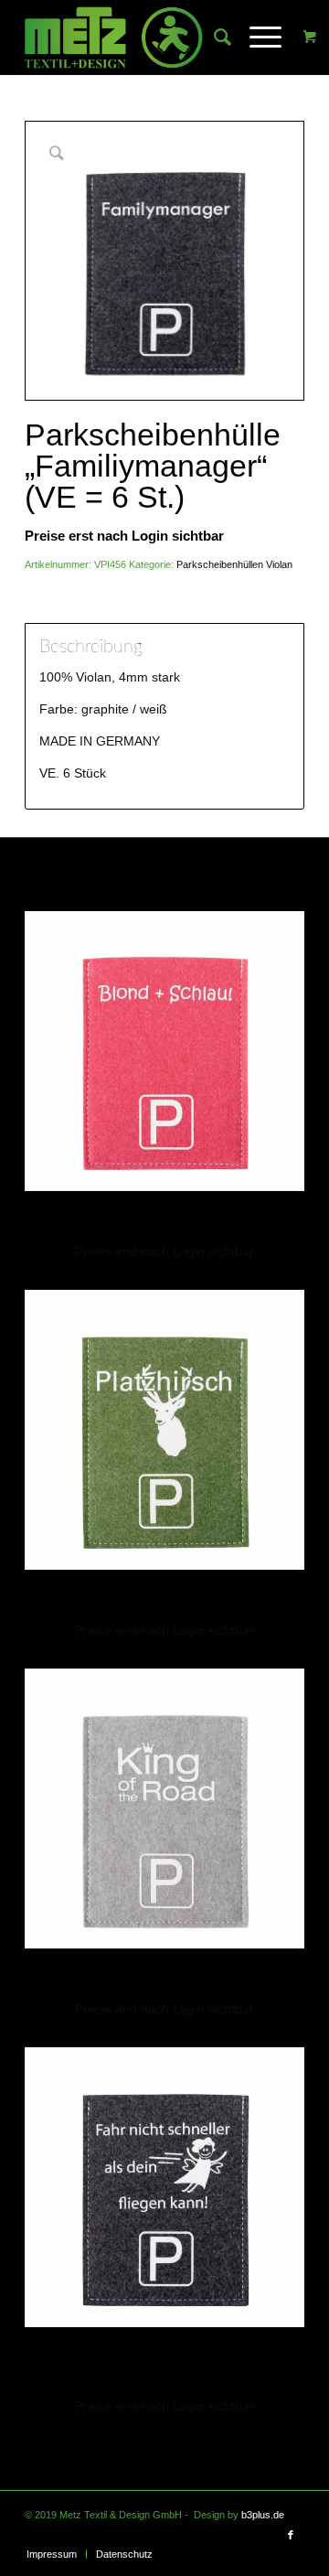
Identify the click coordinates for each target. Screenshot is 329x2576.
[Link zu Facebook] (291, 2535)
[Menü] (256, 38)
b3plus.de (263, 2515)
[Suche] (213, 38)
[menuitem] (213, 38)
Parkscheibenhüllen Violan (234, 564)
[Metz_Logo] (137, 38)
